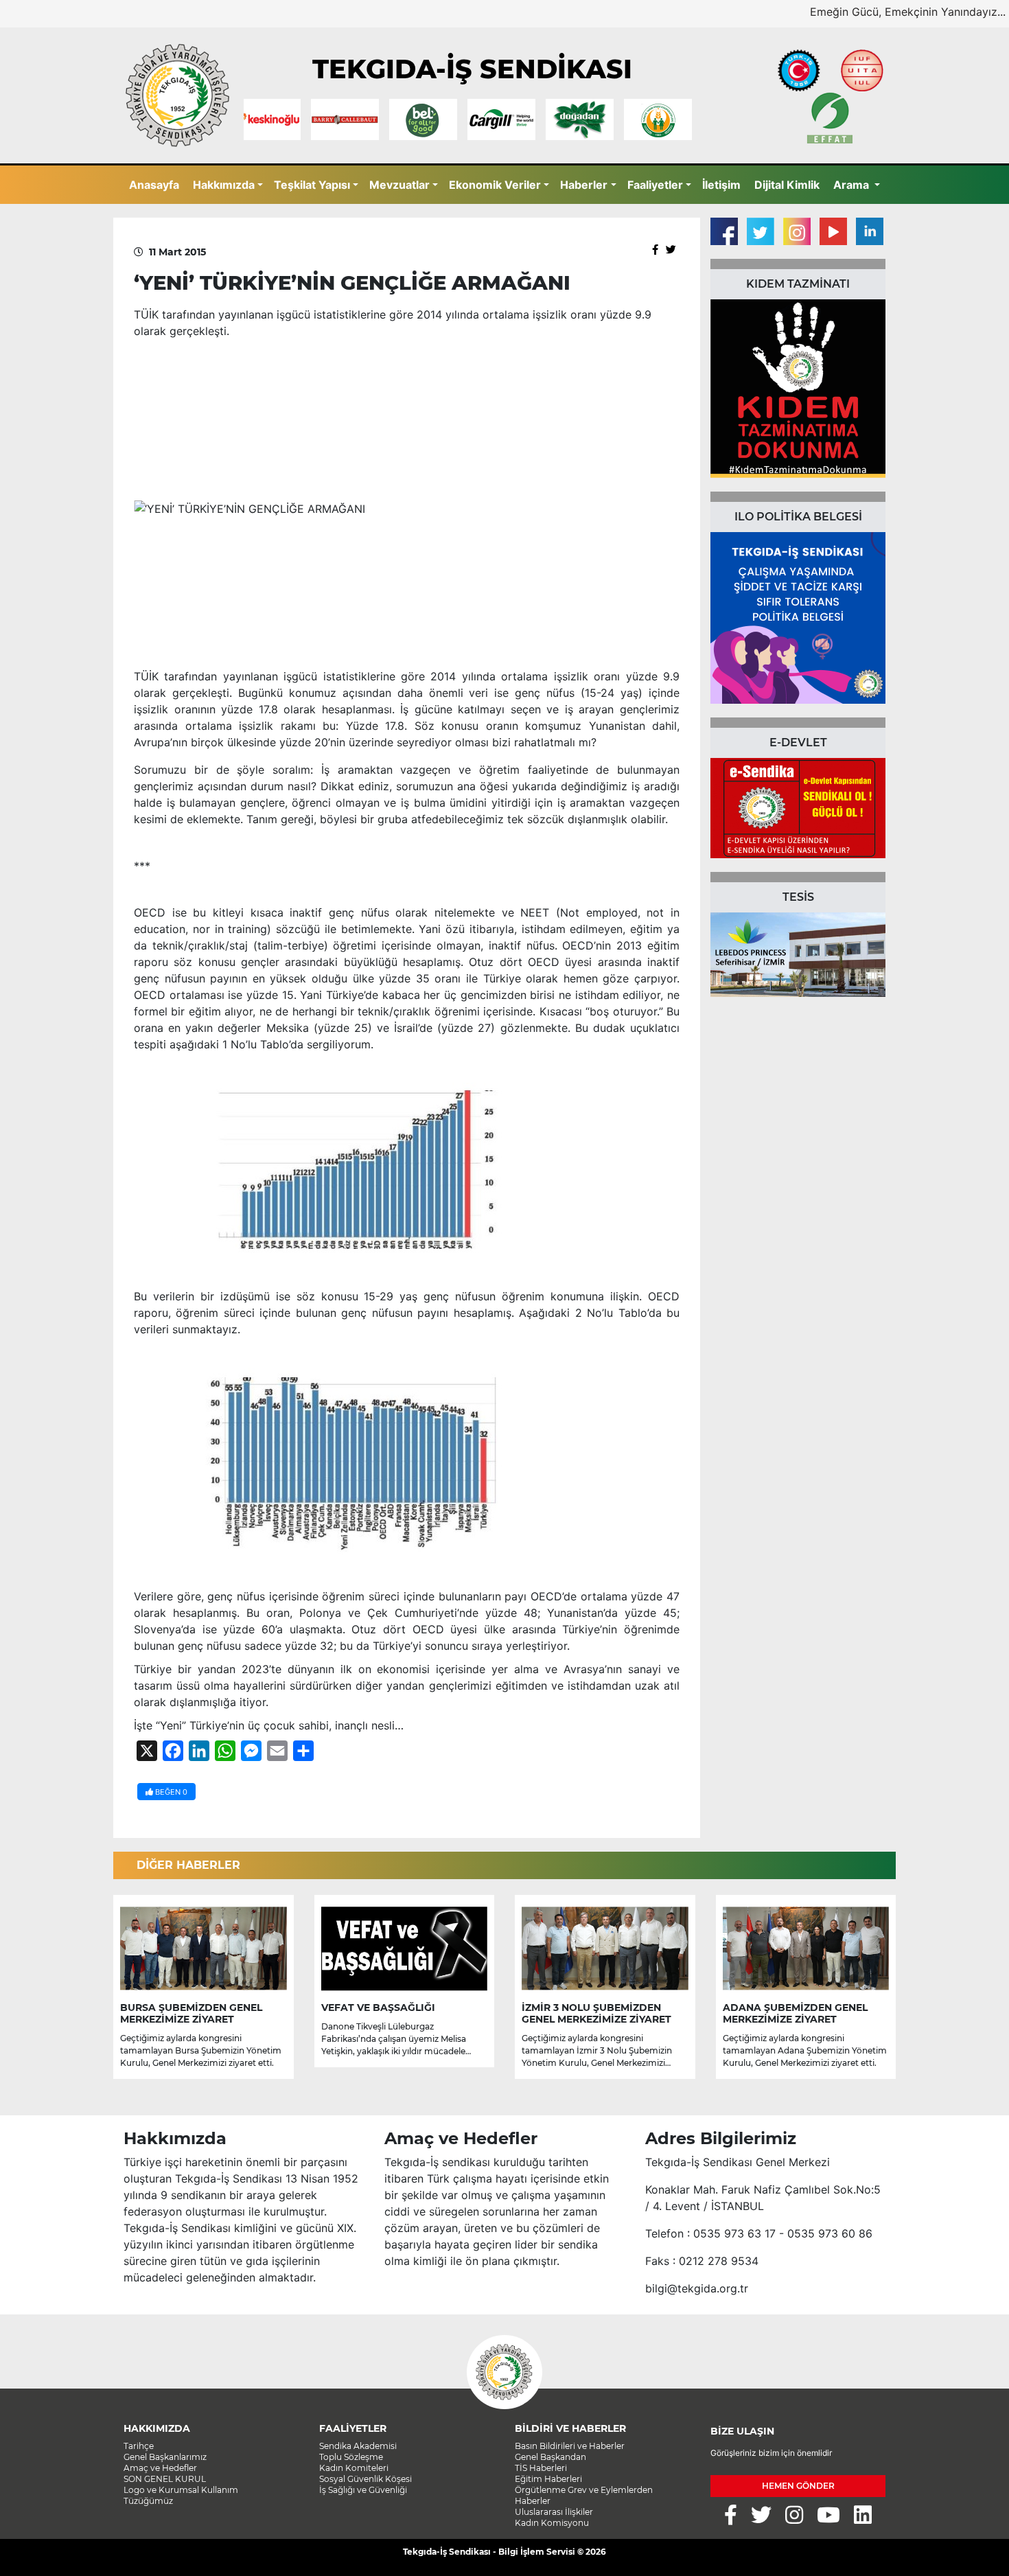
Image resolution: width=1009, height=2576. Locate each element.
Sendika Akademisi (358, 2446)
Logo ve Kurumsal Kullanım (181, 2490)
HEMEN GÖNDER (798, 2486)
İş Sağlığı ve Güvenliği (363, 2490)
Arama (853, 185)
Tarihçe (139, 2446)
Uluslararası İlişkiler (554, 2512)
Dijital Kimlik (787, 185)
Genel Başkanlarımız (165, 2457)
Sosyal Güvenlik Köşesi (366, 2479)
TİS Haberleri (541, 2468)
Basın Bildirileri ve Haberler (570, 2446)
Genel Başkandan (550, 2457)
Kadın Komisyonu (552, 2523)
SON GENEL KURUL (165, 2479)
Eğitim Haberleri (548, 2479)
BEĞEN (170, 1792)
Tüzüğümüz (148, 2501)
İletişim (721, 185)
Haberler (584, 185)
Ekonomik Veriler (495, 185)
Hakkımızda (224, 185)
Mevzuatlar (399, 185)
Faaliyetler (655, 185)
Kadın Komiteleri (354, 2468)
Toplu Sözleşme (351, 2457)
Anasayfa (154, 185)
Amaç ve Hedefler (160, 2468)
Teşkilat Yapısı (312, 185)
